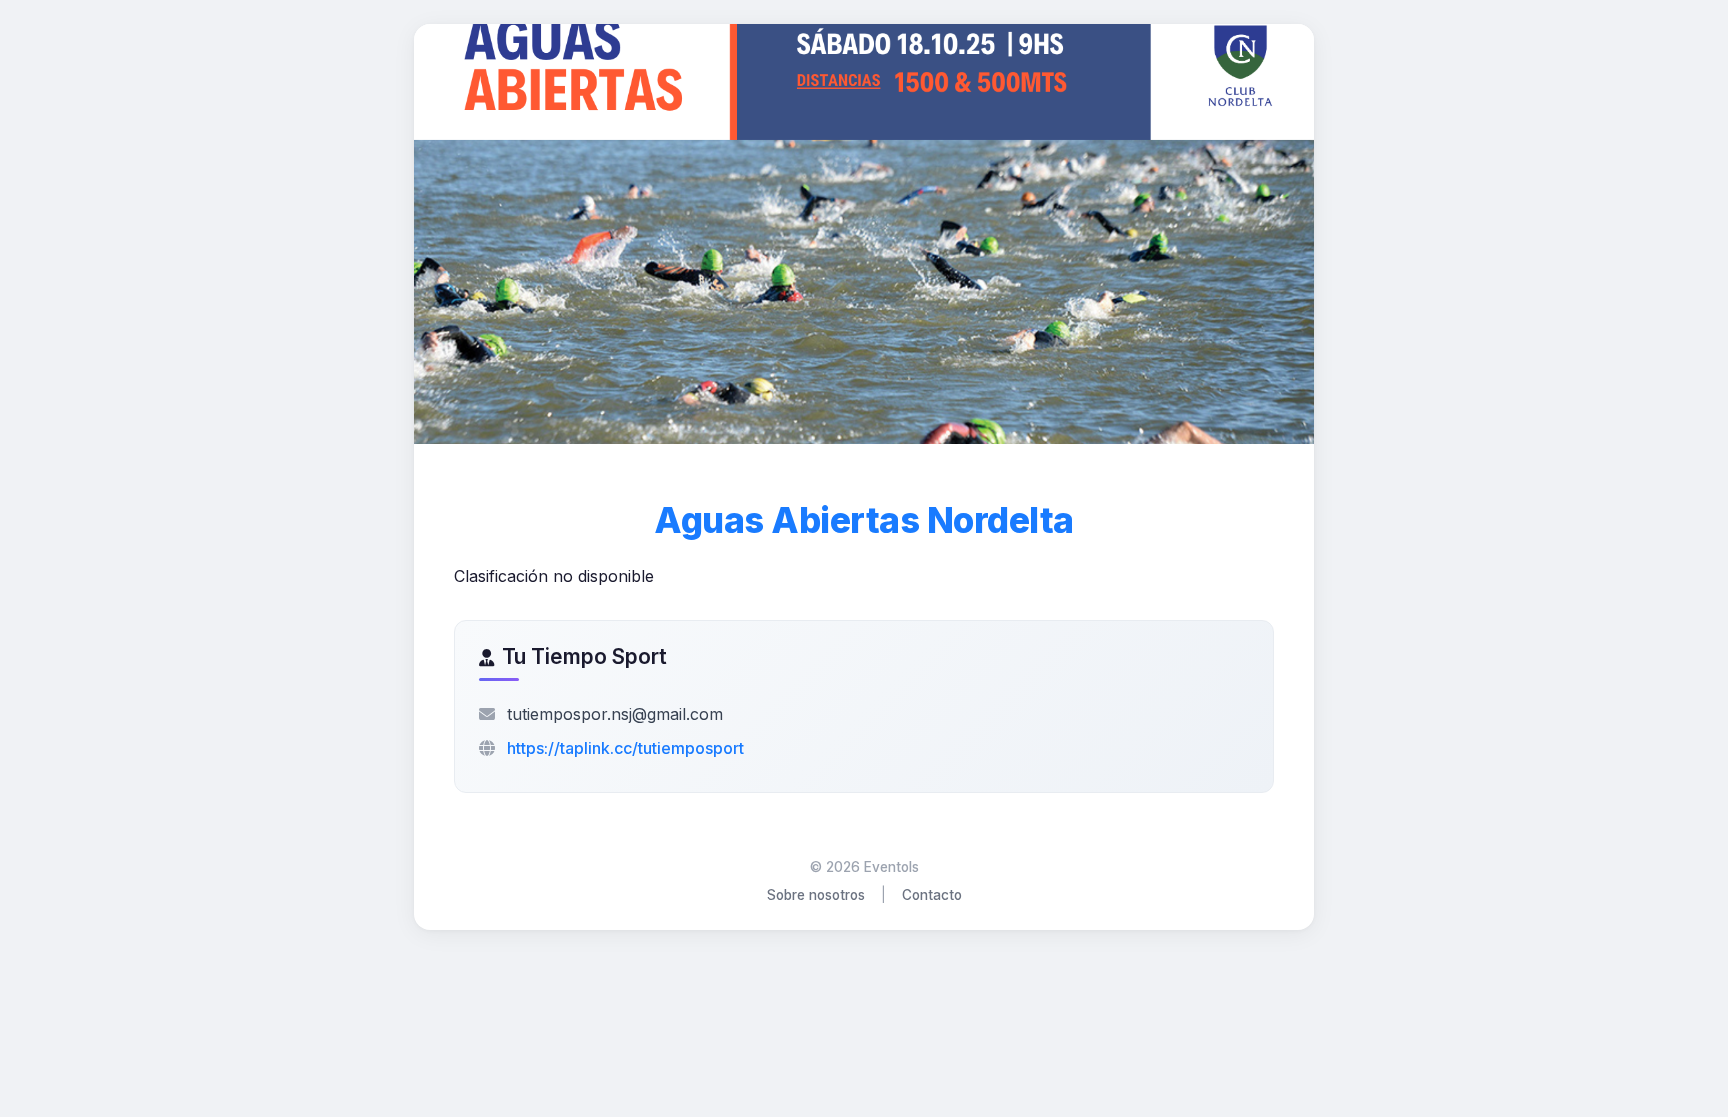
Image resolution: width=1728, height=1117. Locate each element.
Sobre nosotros (816, 895)
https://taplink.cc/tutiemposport (625, 748)
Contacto (932, 895)
